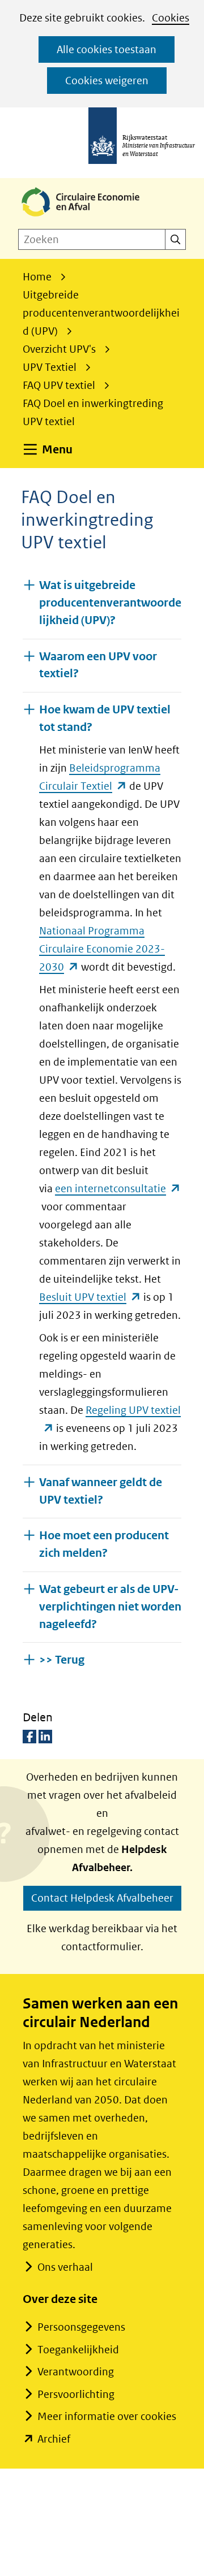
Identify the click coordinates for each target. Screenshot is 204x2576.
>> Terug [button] (62, 1660)
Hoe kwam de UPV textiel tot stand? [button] (105, 718)
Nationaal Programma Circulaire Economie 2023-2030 (102, 949)
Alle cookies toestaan (107, 49)
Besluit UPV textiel (90, 1297)
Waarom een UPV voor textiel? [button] (98, 665)
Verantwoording (76, 2372)
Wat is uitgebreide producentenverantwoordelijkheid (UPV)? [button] (110, 603)
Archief (54, 2439)
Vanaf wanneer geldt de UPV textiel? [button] (101, 1491)
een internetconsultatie (118, 1189)
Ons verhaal (65, 2267)
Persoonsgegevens (81, 2327)
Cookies (171, 18)
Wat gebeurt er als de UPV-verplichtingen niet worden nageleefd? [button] (110, 1607)
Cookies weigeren (107, 81)
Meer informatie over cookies (107, 2416)
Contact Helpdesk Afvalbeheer (102, 1898)
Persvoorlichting (76, 2394)
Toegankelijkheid (78, 2350)
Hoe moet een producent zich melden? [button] (104, 1544)
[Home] (90, 217)
